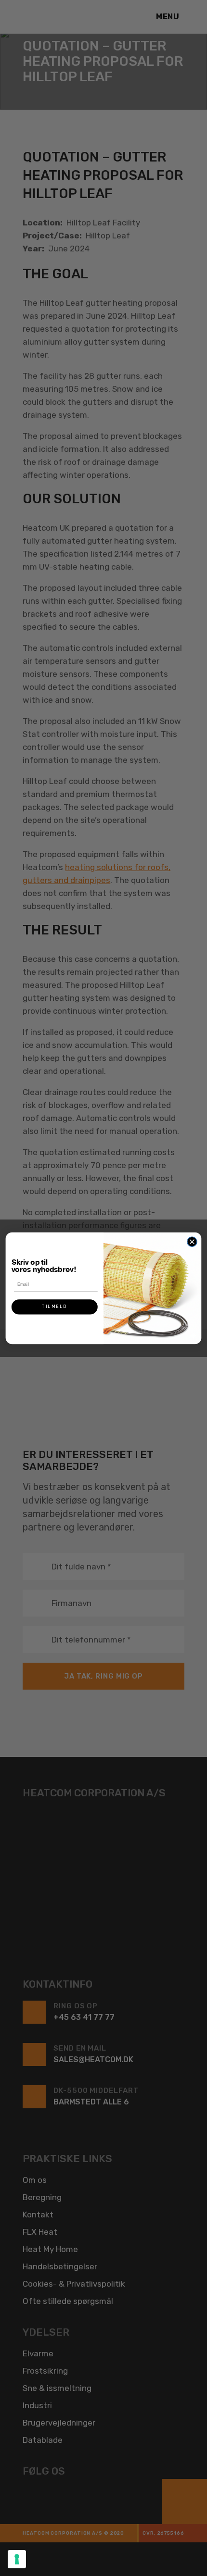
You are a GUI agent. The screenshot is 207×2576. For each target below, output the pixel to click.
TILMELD (55, 1307)
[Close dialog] (192, 1242)
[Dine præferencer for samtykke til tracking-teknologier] (17, 2559)
